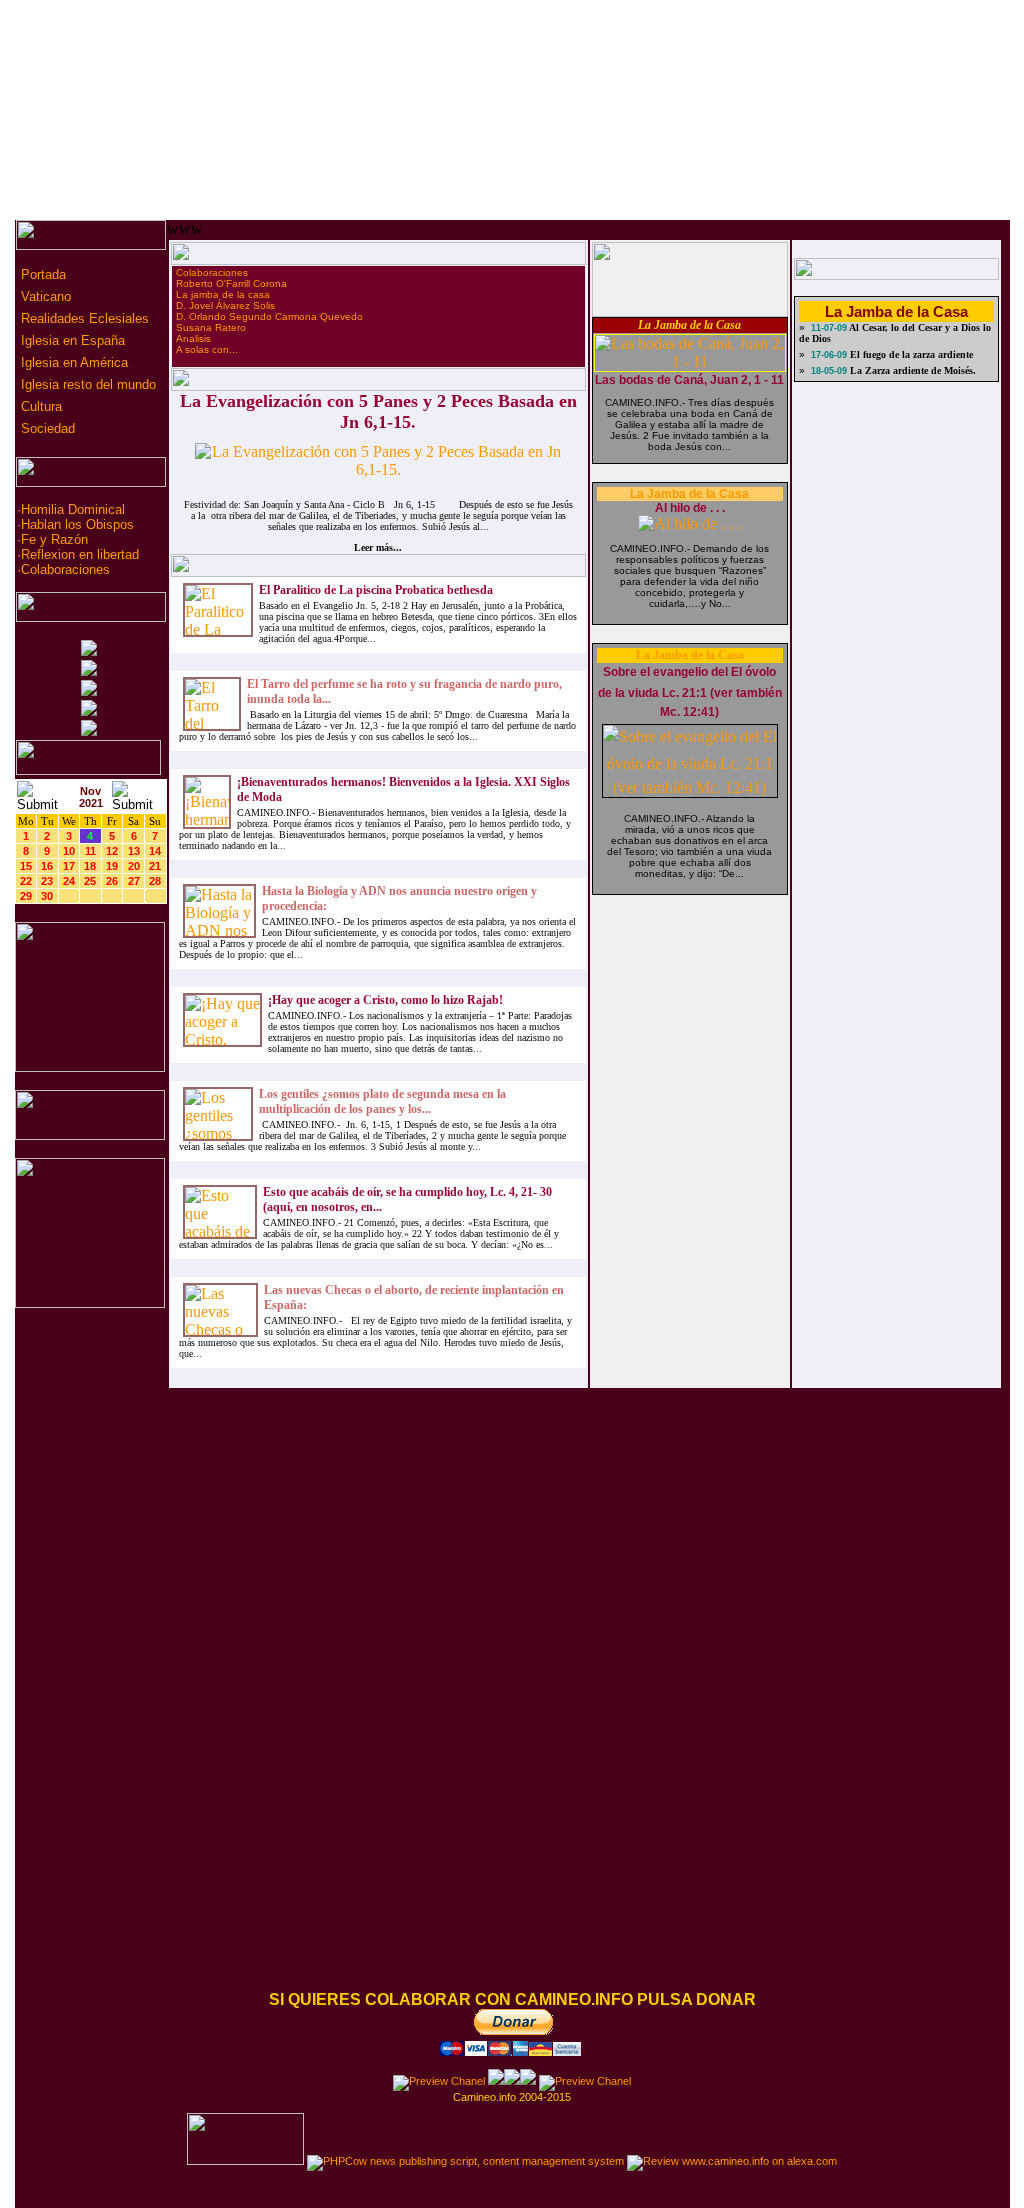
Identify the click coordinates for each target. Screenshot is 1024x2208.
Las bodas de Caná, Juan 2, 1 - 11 (689, 380)
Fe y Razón (54, 539)
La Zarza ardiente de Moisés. (911, 370)
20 (134, 866)
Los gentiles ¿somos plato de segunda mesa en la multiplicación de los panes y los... (382, 1101)
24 (69, 881)
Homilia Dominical (73, 509)
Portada (41, 274)
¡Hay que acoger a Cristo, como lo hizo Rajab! (385, 1000)
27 (134, 881)
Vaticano (44, 296)
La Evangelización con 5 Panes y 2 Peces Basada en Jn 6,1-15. (378, 411)
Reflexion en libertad (80, 554)
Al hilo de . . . (690, 508)
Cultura (39, 406)
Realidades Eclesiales (83, 318)
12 (112, 851)
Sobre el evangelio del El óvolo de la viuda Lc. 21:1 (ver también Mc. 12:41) (690, 692)
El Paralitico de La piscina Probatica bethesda (376, 590)
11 (90, 851)
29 (26, 896)
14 (155, 851)
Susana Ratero (211, 327)
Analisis (193, 338)
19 (112, 866)
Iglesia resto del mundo (86, 384)
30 (47, 896)
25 (90, 881)
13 (134, 851)
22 (26, 881)
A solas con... (207, 349)
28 (155, 881)
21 (155, 866)
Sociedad (46, 428)
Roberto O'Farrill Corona (231, 283)
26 (112, 881)
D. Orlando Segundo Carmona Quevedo (269, 316)
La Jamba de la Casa (689, 325)
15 (26, 866)
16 (47, 866)
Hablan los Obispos (77, 524)
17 (69, 866)
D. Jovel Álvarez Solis (225, 305)
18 (90, 866)
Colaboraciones (65, 569)
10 (69, 851)
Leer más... (378, 547)
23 (47, 881)
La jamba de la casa (223, 294)
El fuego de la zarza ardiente (910, 354)
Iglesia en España (71, 340)
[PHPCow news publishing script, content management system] (465, 2161)
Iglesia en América (72, 362)
